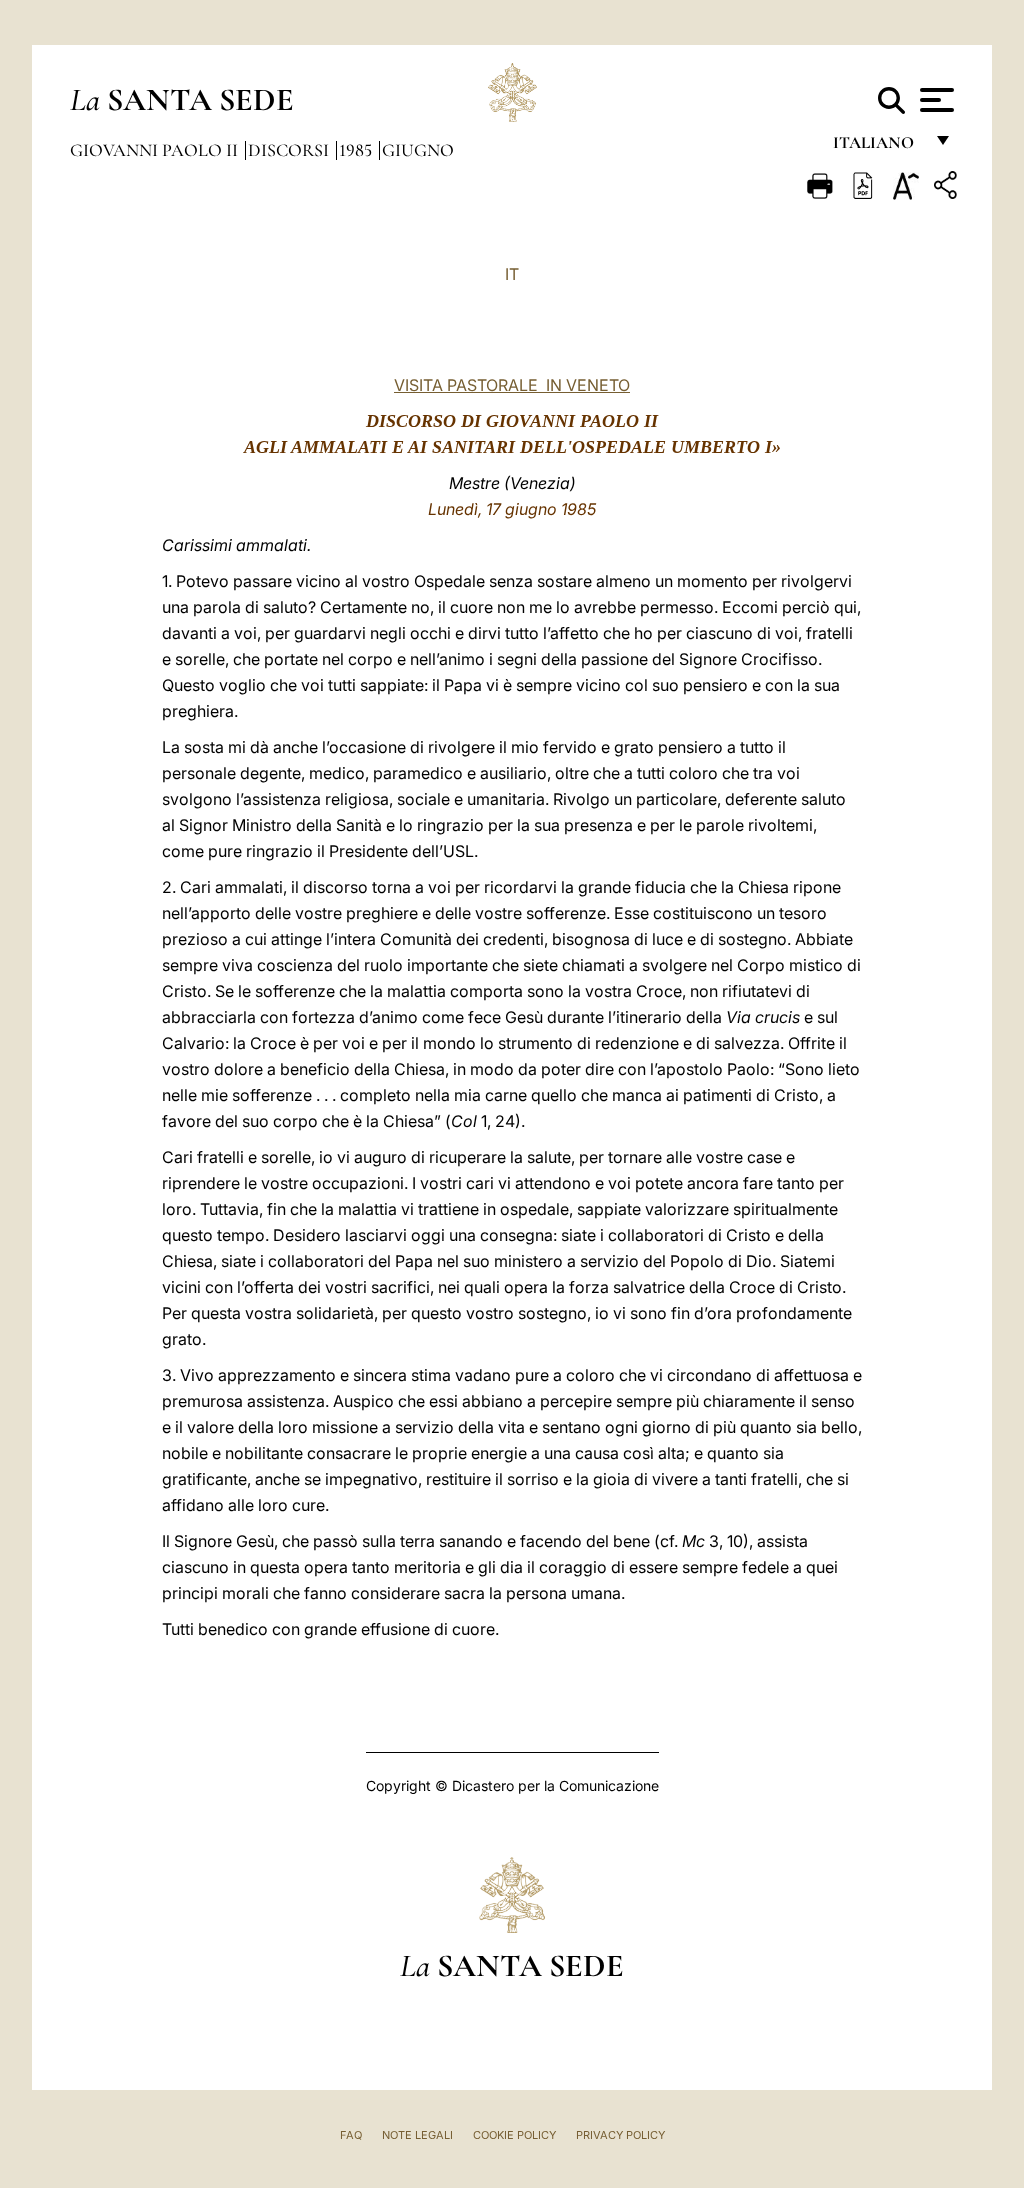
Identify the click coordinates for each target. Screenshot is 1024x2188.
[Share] (948, 188)
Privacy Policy (620, 2135)
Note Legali (417, 2135)
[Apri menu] (934, 100)
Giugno (418, 150)
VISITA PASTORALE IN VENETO (512, 385)
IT (512, 274)
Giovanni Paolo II (156, 150)
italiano (877, 147)
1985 (357, 150)
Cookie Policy (514, 2135)
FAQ (351, 2135)
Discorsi (290, 150)
